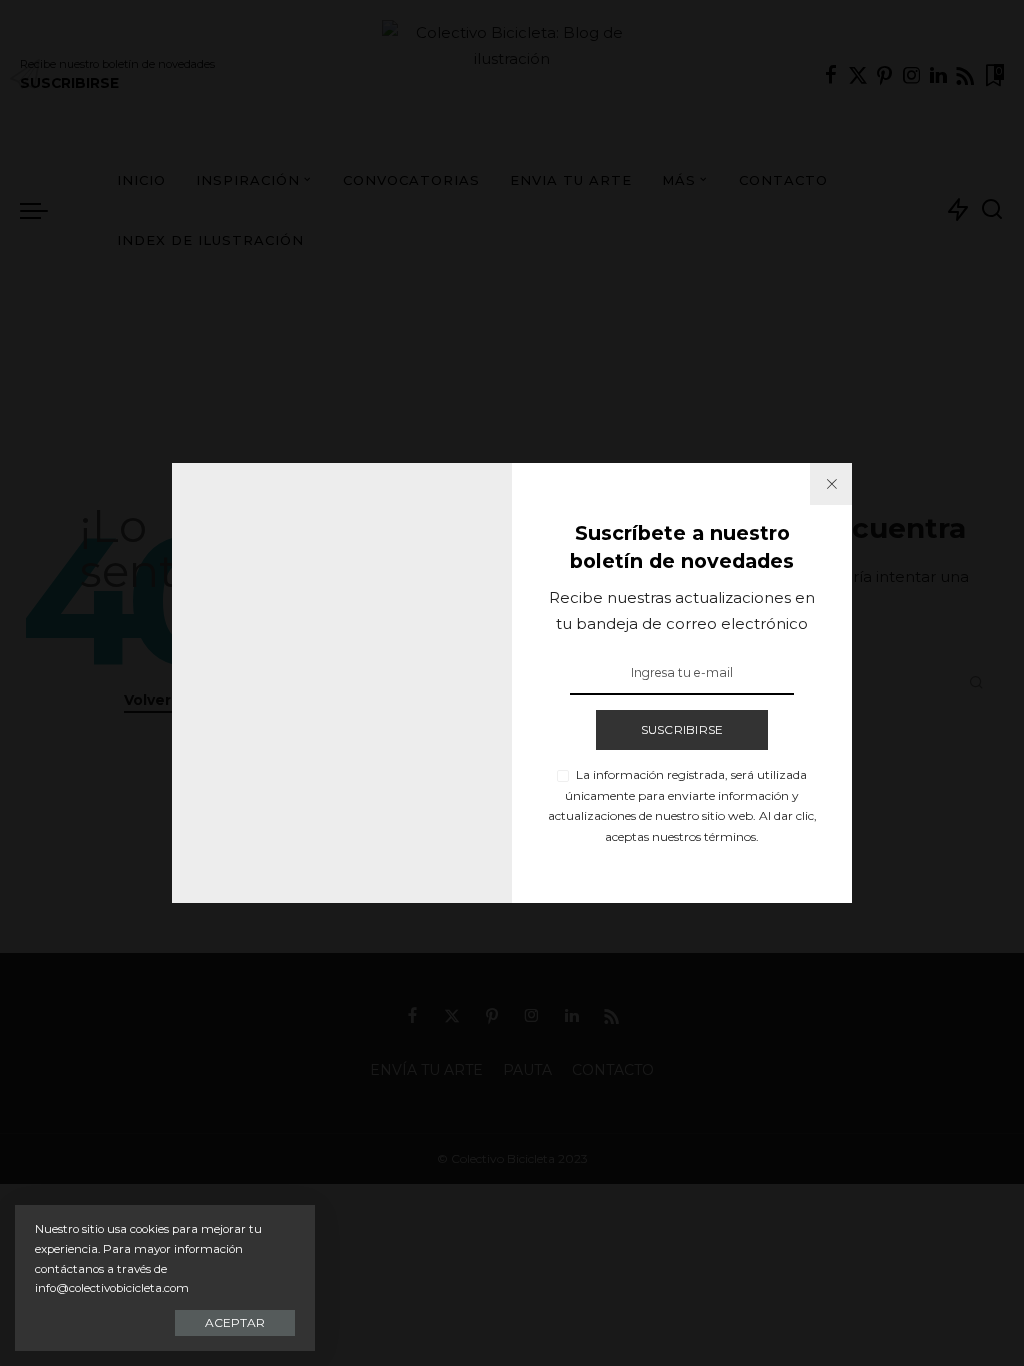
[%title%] (831, 484)
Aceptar (235, 1322)
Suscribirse (682, 729)
